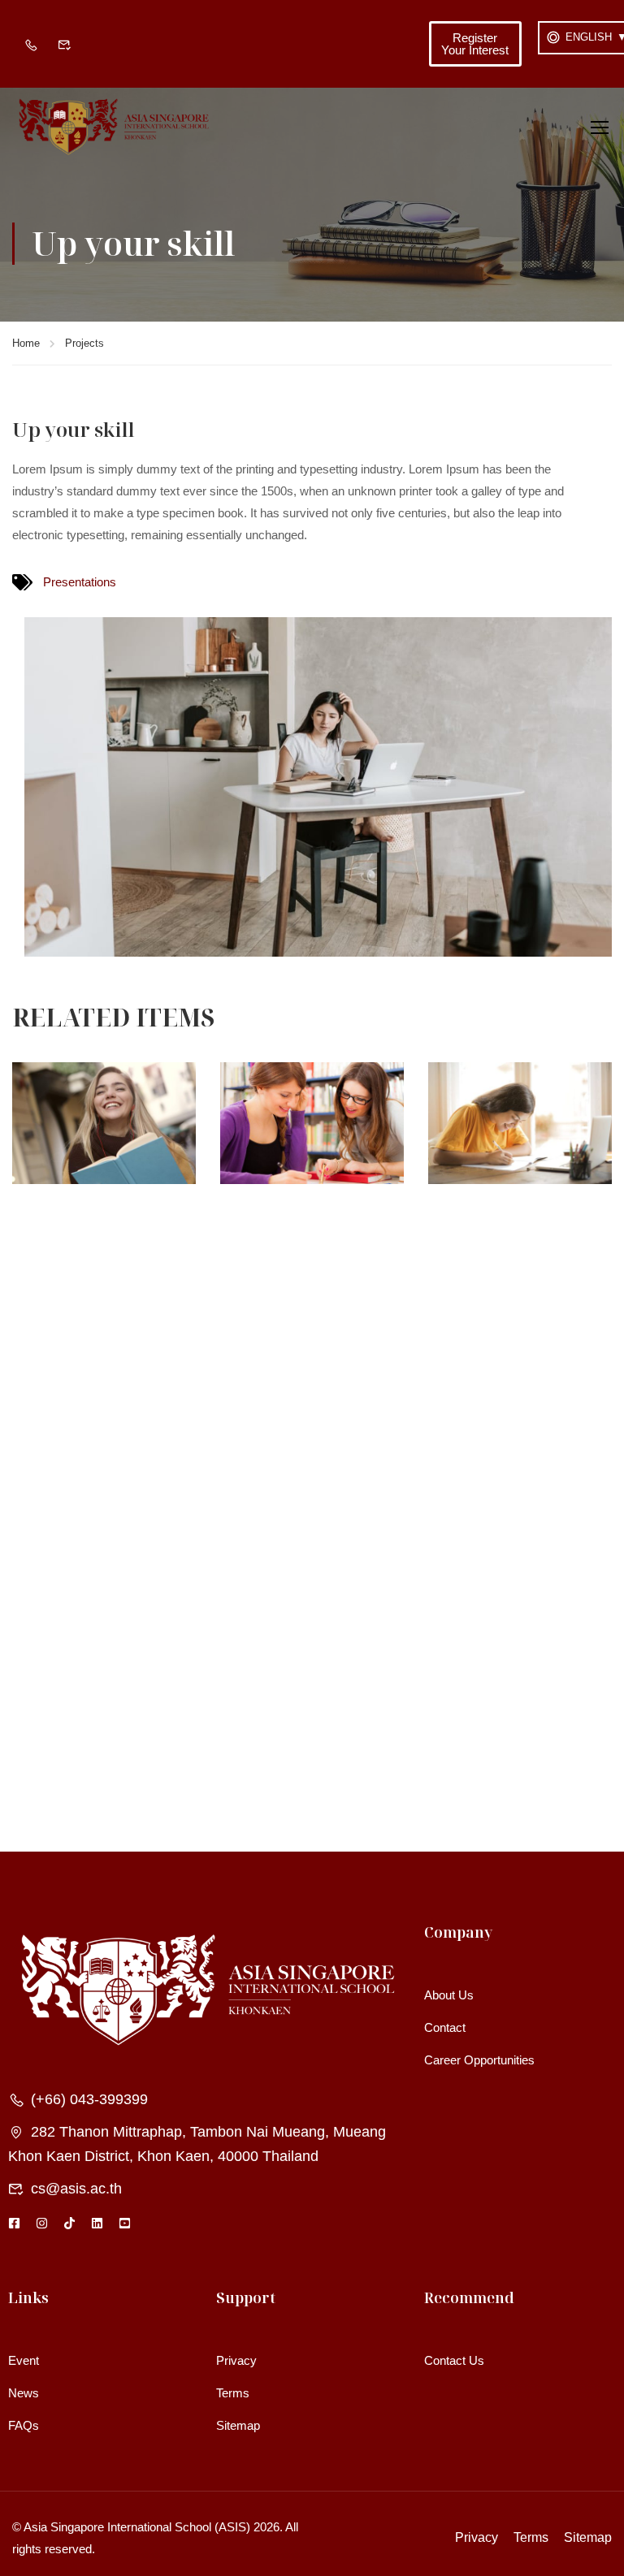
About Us (449, 1995)
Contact (445, 2027)
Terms (233, 2393)
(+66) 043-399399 (89, 2099)
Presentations (80, 582)
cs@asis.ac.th (76, 2189)
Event (24, 2360)
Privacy (236, 2360)
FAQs (24, 2425)
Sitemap (238, 2425)
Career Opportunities (479, 2060)
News (24, 2393)
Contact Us (454, 2360)
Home (26, 343)
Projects (84, 343)
